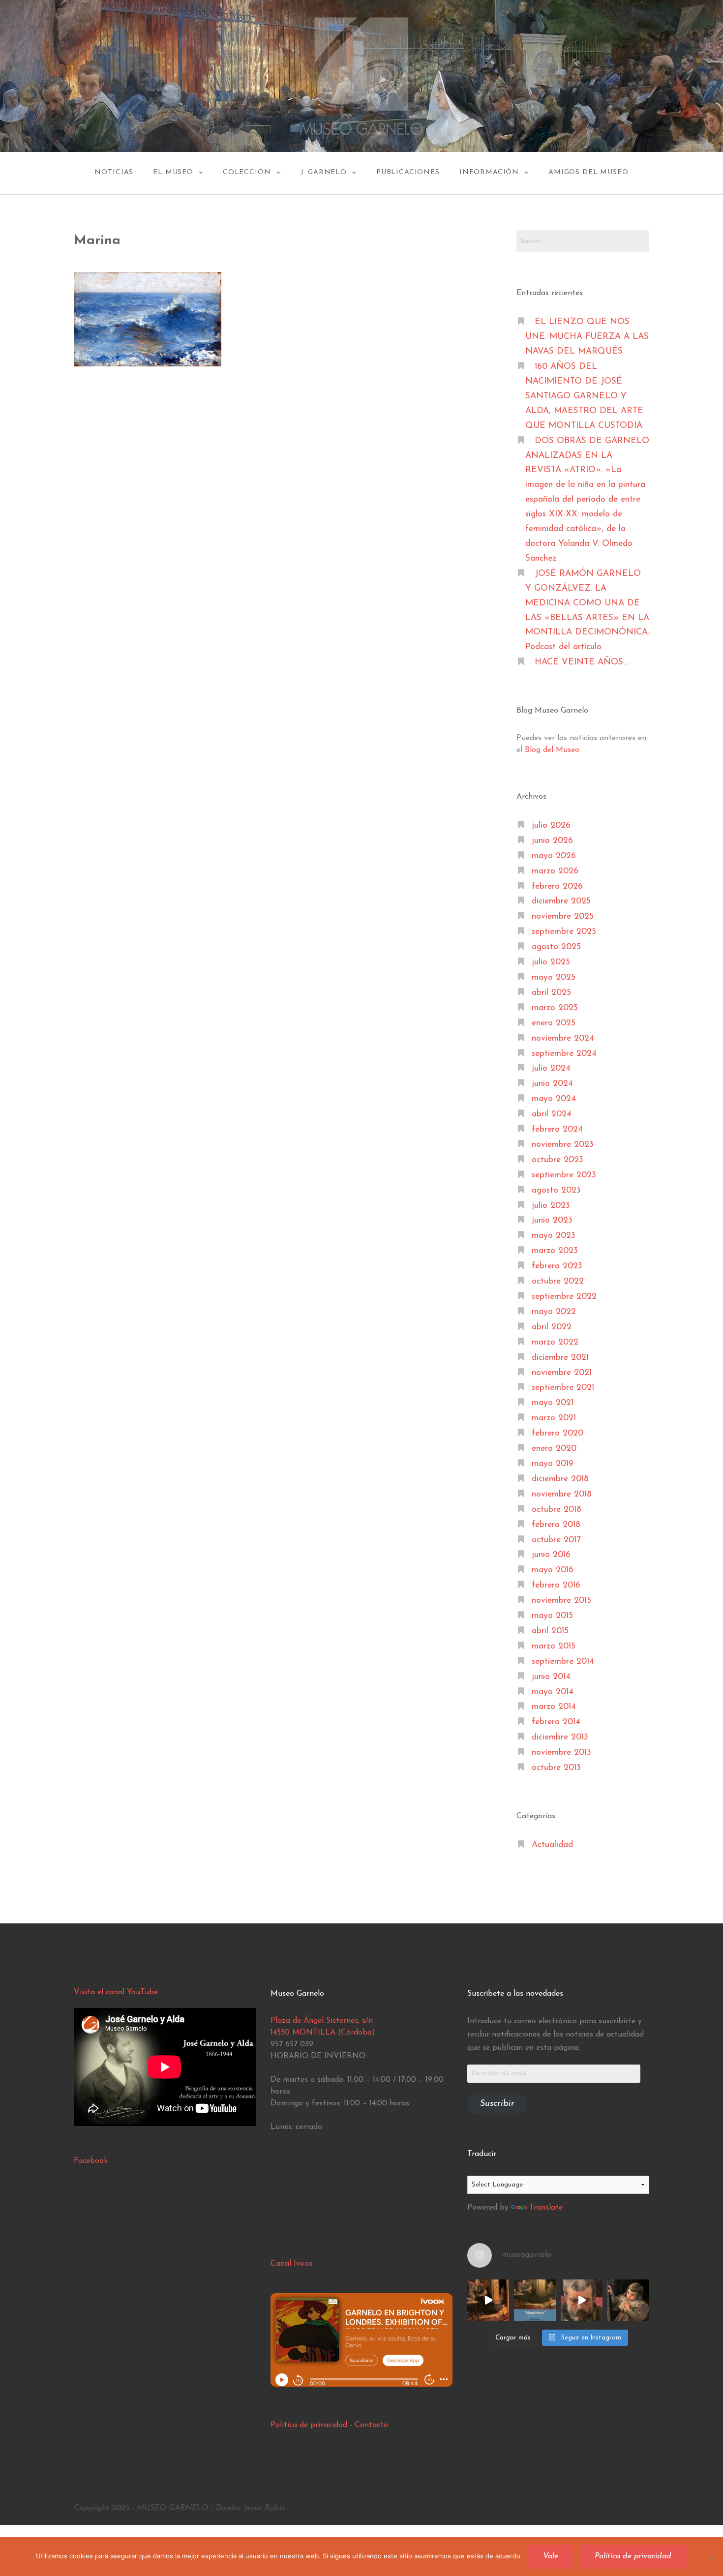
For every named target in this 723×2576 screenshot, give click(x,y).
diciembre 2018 (560, 1479)
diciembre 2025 (561, 901)
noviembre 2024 (563, 1038)
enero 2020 (554, 1449)
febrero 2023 (557, 1266)
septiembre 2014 (563, 1662)
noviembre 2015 (561, 1601)
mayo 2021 (553, 1403)
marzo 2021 (554, 1418)
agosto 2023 (556, 1190)
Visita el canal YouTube (116, 1992)
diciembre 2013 (560, 1737)
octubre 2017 (556, 1540)
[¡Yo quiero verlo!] (628, 2300)
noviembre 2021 (562, 1373)
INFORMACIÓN (489, 172)
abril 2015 (550, 1631)
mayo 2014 (553, 1692)
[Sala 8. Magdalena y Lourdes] (488, 2300)
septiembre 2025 (564, 932)
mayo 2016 (553, 1570)
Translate (546, 2208)
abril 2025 (551, 993)
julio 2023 (551, 1206)
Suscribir (497, 2104)
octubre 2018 (557, 1510)
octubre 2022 (558, 1281)
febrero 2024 (557, 1129)
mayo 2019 (553, 1464)
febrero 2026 (557, 886)
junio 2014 (551, 1677)
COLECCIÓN (247, 172)
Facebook (91, 2161)
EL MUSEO (173, 172)
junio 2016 (551, 1555)
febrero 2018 (556, 1525)
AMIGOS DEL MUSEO (588, 172)
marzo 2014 (554, 1707)
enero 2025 (554, 1023)
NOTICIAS (114, 172)
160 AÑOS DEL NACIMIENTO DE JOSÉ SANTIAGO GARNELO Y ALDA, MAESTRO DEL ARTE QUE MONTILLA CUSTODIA (584, 396)
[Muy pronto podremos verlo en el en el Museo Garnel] (582, 2300)
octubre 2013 (556, 1768)
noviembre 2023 (563, 1145)
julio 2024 (551, 1068)
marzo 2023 (555, 1251)
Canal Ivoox (291, 2264)
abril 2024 (552, 1114)
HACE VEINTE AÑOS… (581, 662)
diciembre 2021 (560, 1358)
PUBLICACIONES (408, 172)
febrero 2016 (556, 1585)
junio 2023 (552, 1220)
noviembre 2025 (563, 916)
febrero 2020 (557, 1433)
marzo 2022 (555, 1342)
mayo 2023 (554, 1236)
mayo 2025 (554, 977)
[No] (711, 2557)
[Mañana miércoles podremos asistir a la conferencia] (535, 2300)
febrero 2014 (556, 1722)
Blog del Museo (552, 750)
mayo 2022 (554, 1312)
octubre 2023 (557, 1160)
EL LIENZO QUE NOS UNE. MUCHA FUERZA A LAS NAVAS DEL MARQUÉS (587, 337)
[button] (148, 319)
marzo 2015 (554, 1646)
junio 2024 (552, 1084)
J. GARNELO (324, 172)
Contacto (371, 2425)
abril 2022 (552, 1327)
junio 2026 (552, 841)
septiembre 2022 (564, 1297)
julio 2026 (551, 825)
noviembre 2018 (562, 1494)
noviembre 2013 (561, 1752)
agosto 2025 (556, 947)
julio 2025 (551, 962)
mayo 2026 (554, 856)
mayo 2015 (552, 1616)
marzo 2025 (555, 1008)
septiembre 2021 (563, 1388)
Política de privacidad (309, 2425)
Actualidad (552, 1845)
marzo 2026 (555, 871)
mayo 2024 (554, 1099)
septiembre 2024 (564, 1054)
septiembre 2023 (564, 1175)
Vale (551, 2556)
